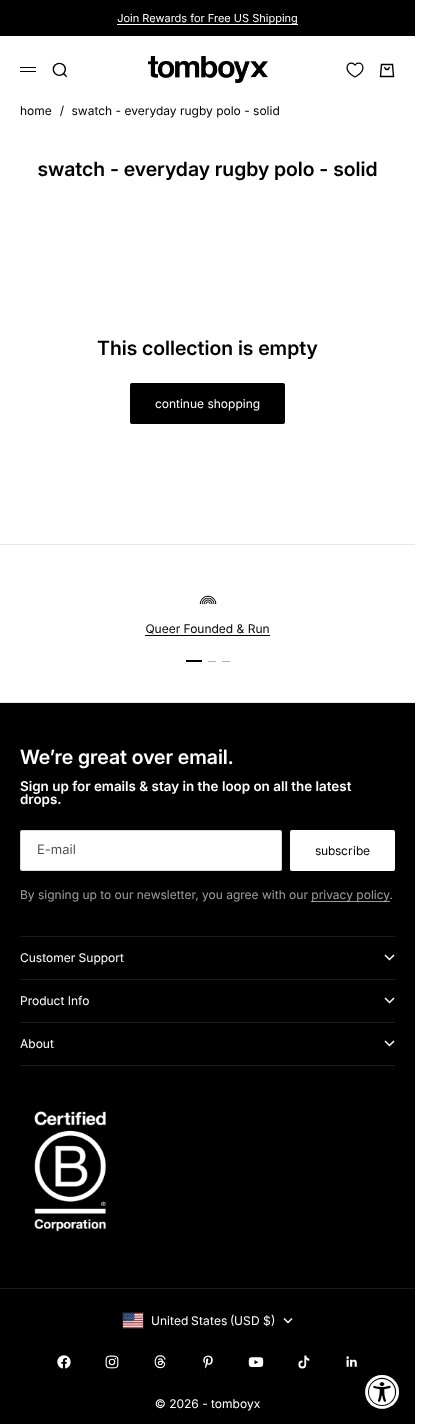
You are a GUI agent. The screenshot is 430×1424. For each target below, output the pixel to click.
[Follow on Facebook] (64, 1362)
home (36, 110)
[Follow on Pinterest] (208, 1362)
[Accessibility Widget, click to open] (382, 1391)
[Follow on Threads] (160, 1362)
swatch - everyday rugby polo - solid (176, 110)
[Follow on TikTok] (304, 1362)
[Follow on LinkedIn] (352, 1362)
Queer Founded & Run (207, 628)
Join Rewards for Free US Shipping (207, 18)
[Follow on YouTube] (256, 1362)
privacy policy (350, 894)
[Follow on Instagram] (112, 1362)
